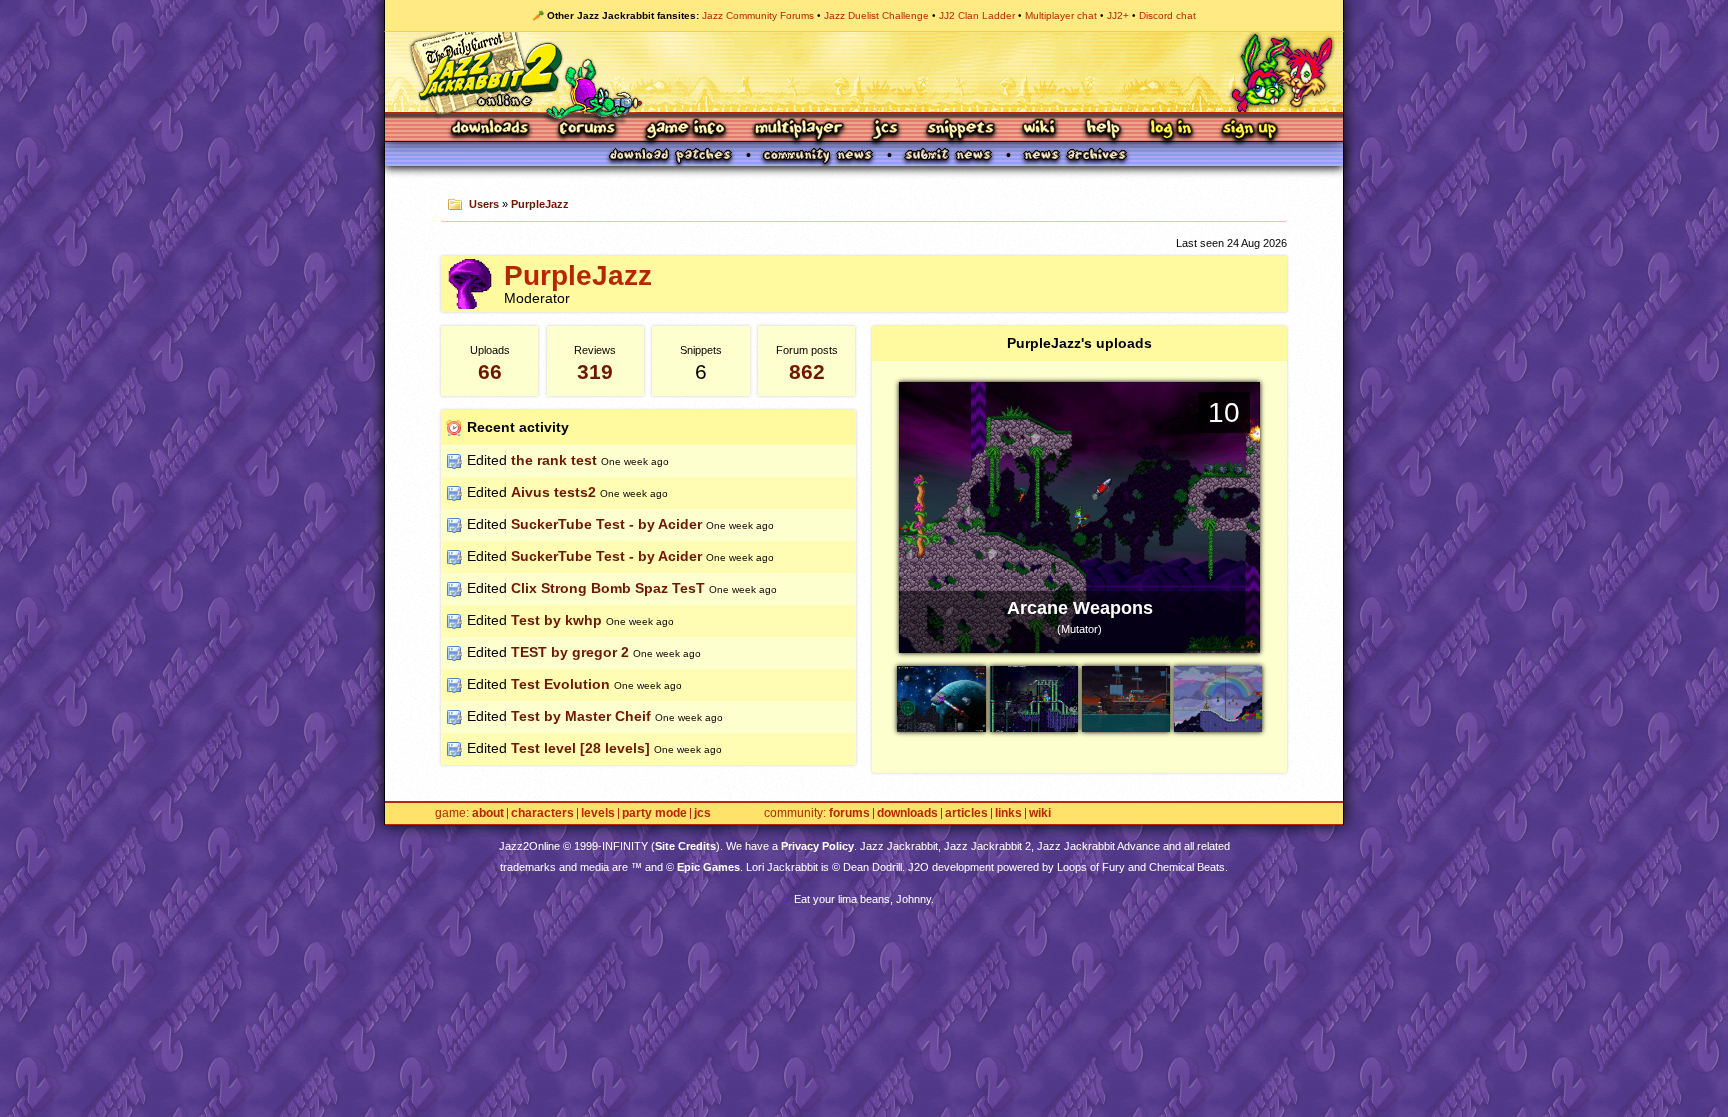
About (488, 813)
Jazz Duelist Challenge (876, 15)
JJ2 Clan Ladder (977, 15)
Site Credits (685, 846)
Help (1103, 129)
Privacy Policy (817, 846)
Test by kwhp (556, 620)
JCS (885, 129)
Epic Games (708, 867)
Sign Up (1249, 129)
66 (490, 371)
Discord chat (1167, 15)
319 (595, 371)
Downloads (491, 129)
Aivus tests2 (553, 492)
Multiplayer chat (1061, 15)
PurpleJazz (540, 204)
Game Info (685, 129)
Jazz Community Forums (758, 15)
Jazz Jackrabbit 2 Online (863, 72)
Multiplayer (798, 129)
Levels (598, 813)
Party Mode (654, 813)
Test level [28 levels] (580, 748)
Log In (1171, 129)
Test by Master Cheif (581, 716)
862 (807, 371)
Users (484, 204)
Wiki (1040, 129)
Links (1008, 813)
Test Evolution (560, 684)
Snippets (961, 129)
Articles (966, 813)
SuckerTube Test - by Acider (606, 524)
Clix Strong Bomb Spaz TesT (608, 588)
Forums (588, 129)
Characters (542, 813)
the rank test (554, 460)
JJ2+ (1118, 15)
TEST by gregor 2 (570, 652)
